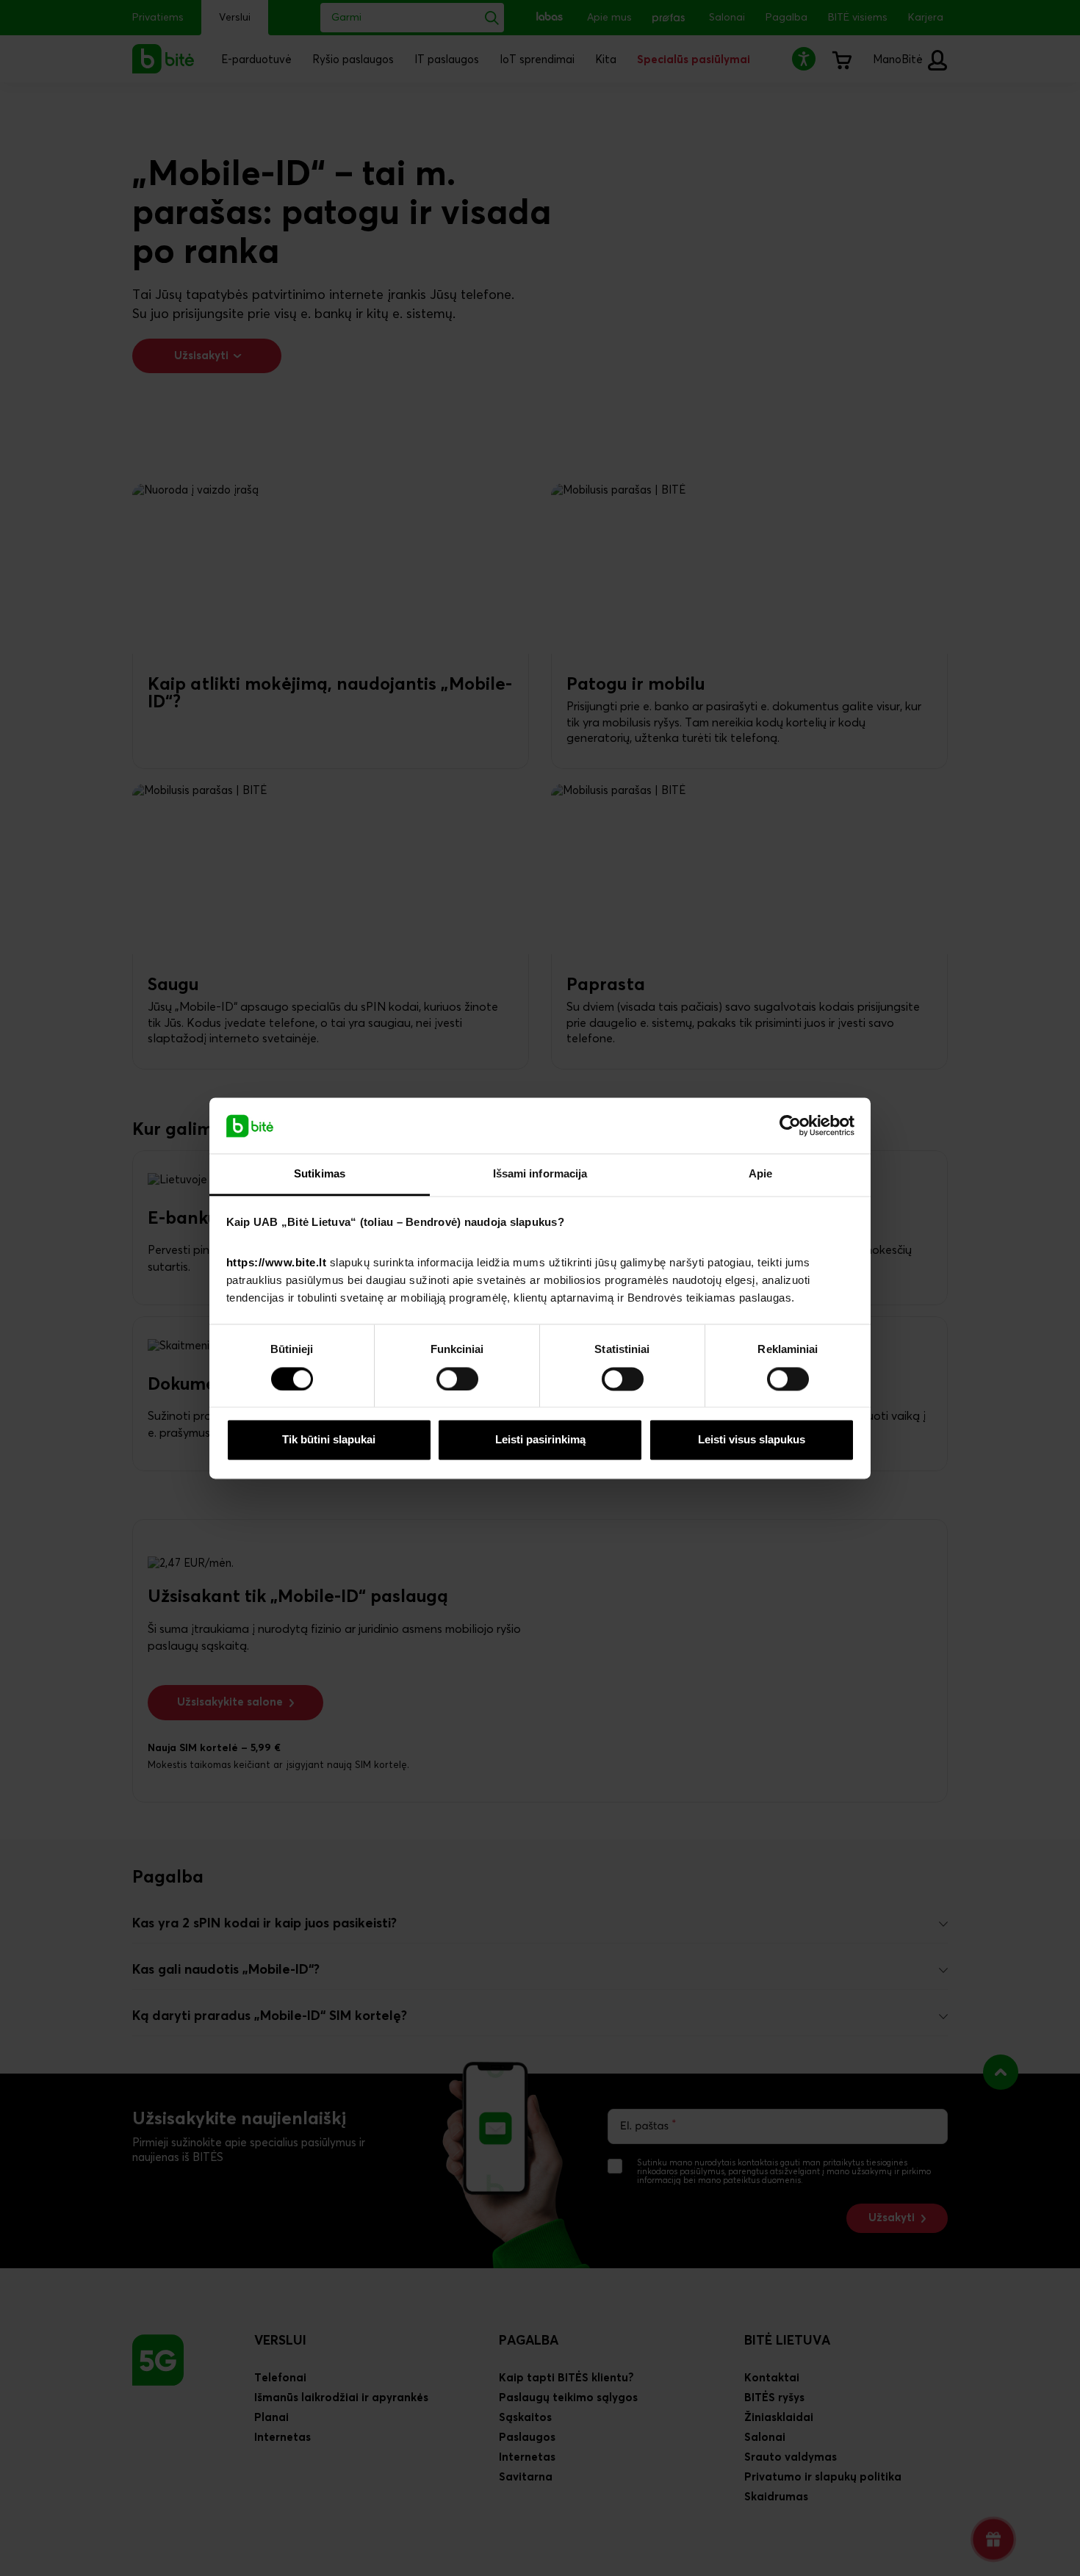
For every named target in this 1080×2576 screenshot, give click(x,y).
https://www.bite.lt (277, 1263)
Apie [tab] (760, 1174)
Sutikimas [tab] (320, 1174)
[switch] (457, 1379)
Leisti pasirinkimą (540, 1440)
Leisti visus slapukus (752, 1440)
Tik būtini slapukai (329, 1440)
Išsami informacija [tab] (540, 1174)
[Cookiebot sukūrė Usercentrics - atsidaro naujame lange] (790, 1125)
